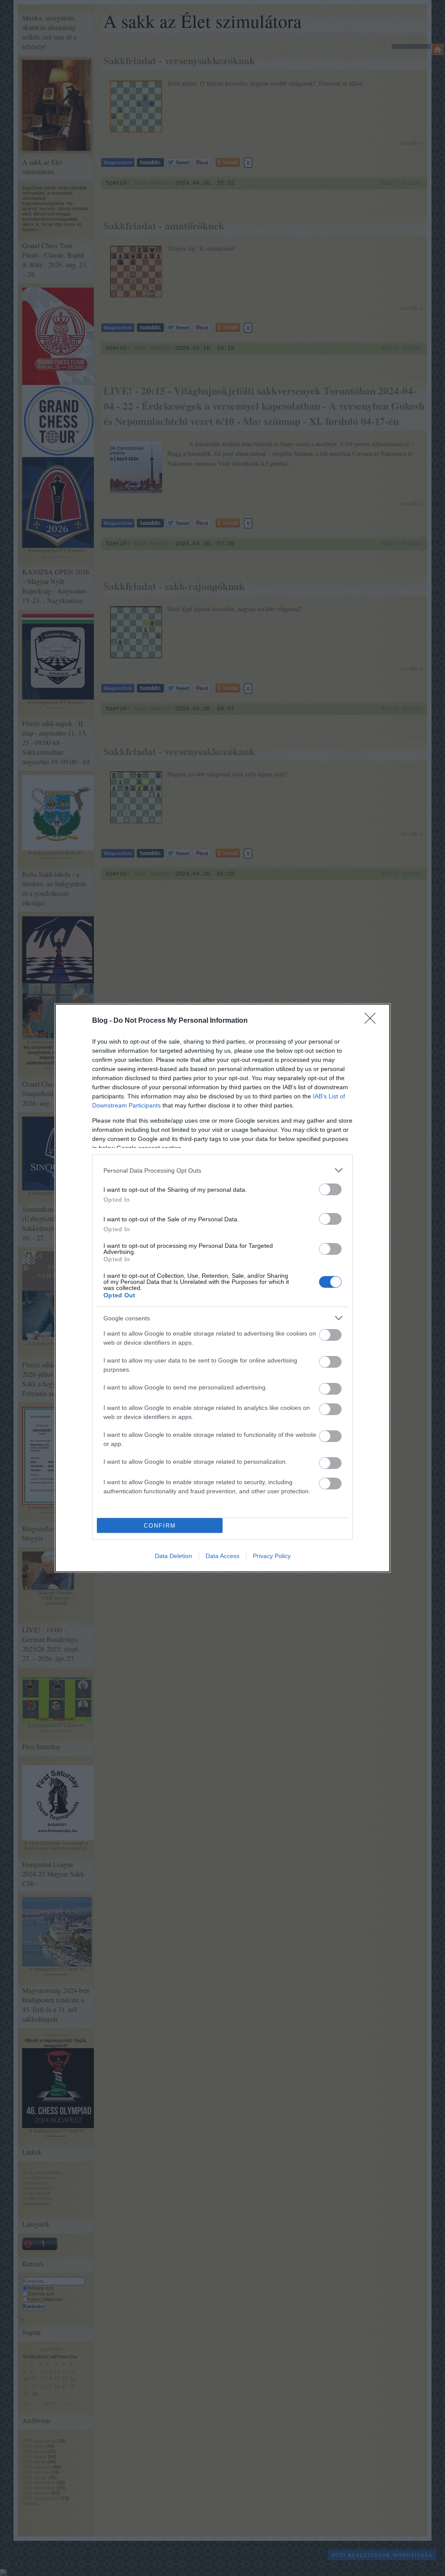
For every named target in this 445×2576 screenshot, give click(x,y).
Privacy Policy (272, 1556)
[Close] (373, 1021)
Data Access (222, 1556)
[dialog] (222, 1288)
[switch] (330, 1189)
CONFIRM (160, 1526)
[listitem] (222, 1170)
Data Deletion (173, 1556)
